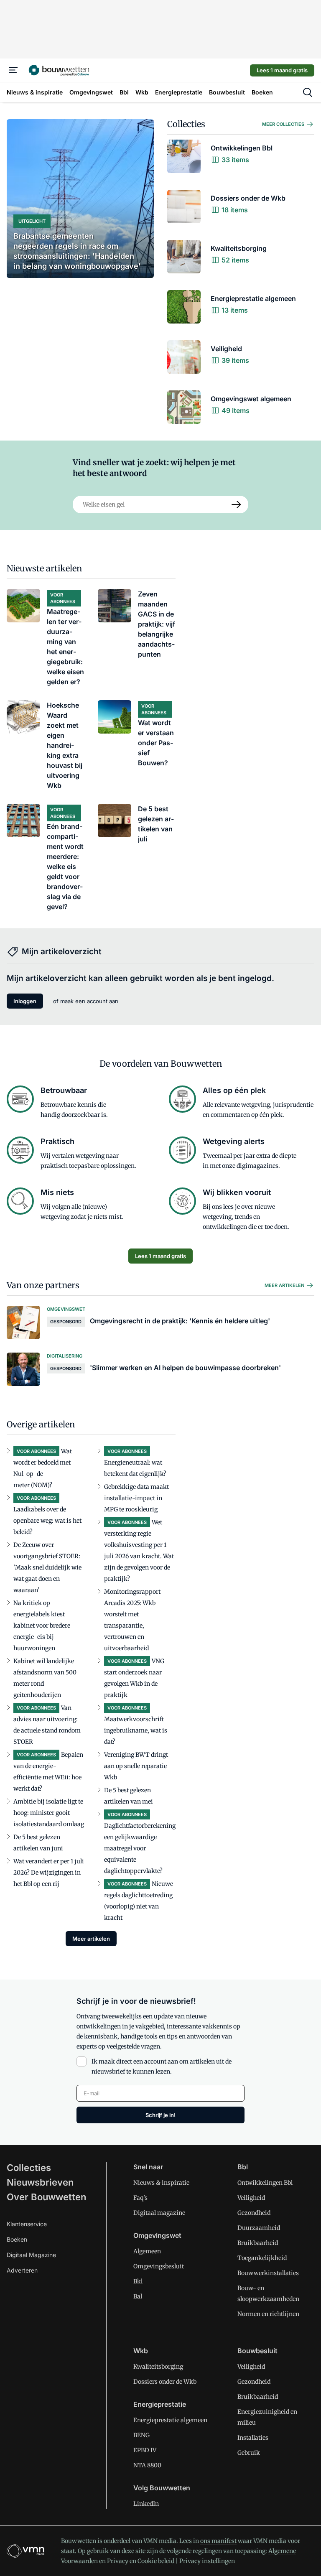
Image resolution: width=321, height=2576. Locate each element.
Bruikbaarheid (258, 2243)
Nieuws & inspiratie (161, 2183)
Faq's (140, 2198)
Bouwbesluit (257, 2351)
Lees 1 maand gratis (282, 70)
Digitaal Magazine (31, 2255)
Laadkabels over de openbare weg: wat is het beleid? (47, 1521)
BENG (141, 2435)
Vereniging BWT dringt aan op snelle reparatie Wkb (136, 1766)
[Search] (237, 504)
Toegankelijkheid (262, 2258)
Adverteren (22, 2270)
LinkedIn (146, 2504)
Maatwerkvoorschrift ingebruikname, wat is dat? (136, 1730)
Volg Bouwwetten (162, 2488)
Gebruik (249, 2453)
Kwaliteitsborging (158, 2367)
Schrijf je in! (160, 2115)
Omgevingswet (157, 2235)
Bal (138, 2296)
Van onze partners (43, 1285)
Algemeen (147, 2251)
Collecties (186, 124)
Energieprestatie (160, 2404)
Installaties (253, 2438)
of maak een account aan (86, 1001)
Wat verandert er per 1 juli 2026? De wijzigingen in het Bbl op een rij (49, 1873)
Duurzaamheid (259, 2228)
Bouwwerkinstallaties (268, 2273)
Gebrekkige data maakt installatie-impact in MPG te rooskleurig (136, 1498)
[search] (308, 92)
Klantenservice (27, 2224)
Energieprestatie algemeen (170, 2420)
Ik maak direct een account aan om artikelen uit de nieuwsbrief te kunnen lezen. (162, 2066)
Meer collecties (283, 124)
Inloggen (25, 1001)
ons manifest (218, 2541)
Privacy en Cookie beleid (141, 2561)
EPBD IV (145, 2450)
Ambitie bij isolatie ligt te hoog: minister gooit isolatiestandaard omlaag (49, 1813)
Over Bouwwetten (46, 2197)
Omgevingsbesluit (159, 2266)
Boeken (17, 2239)
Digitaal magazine (159, 2213)
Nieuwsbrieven (40, 2182)
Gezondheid (254, 2213)
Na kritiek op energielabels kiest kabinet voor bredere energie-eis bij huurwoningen (42, 1626)
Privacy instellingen (207, 2561)
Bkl (138, 2281)
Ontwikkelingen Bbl (265, 2183)
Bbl (243, 2167)
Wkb (141, 2351)
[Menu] (13, 70)
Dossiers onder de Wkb (165, 2382)
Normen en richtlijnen (268, 2314)
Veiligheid (251, 2198)
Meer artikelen (284, 1285)
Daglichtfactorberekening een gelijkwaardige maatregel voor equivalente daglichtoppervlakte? (140, 1848)
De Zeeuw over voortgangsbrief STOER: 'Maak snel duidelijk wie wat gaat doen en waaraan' (47, 1567)
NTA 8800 (147, 2465)
